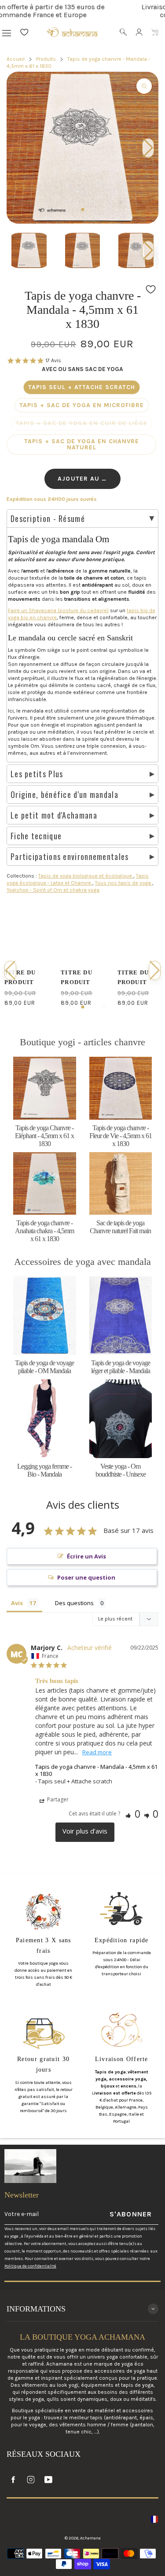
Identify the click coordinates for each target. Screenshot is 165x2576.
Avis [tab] (17, 1603)
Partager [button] (57, 1799)
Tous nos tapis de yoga (124, 883)
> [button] (85, 1832)
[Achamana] (72, 32)
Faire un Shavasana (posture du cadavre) (58, 610)
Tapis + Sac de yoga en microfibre (82, 405)
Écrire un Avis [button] (86, 1556)
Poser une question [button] (86, 1577)
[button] (148, 250)
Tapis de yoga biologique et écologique (86, 876)
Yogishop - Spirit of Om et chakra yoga (53, 890)
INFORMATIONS (36, 2309)
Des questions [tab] (74, 1603)
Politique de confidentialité (30, 2266)
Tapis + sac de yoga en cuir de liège (82, 423)
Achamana (90, 2538)
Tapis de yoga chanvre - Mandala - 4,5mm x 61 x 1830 (96, 1770)
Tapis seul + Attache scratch (82, 387)
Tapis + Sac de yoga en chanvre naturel (82, 444)
